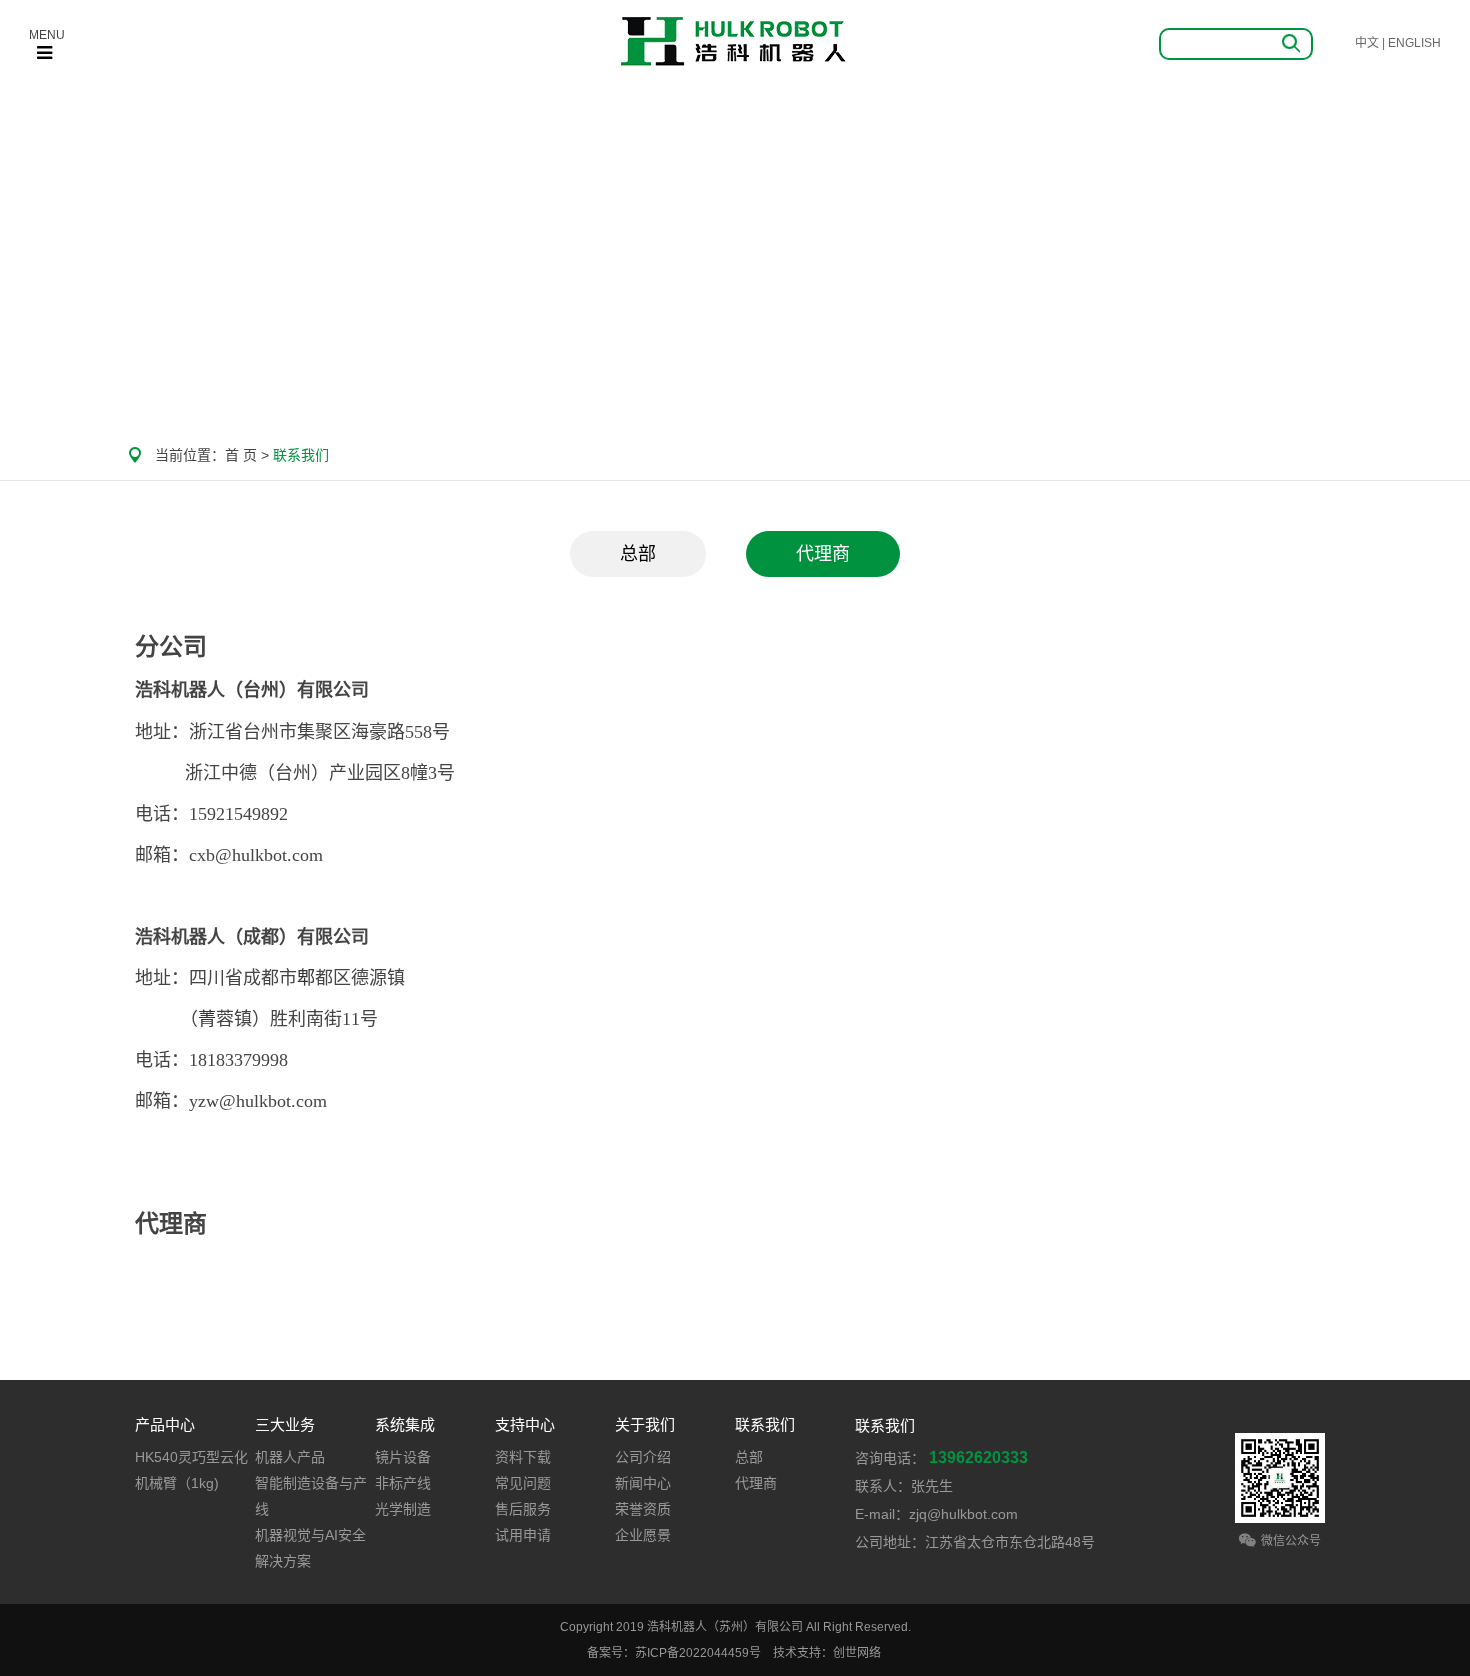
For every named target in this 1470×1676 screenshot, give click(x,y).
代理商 (823, 554)
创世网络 (857, 1653)
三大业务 (285, 1424)
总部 (638, 554)
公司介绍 (643, 1457)
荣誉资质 (643, 1509)
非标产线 (403, 1483)
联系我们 (765, 1424)
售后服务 (523, 1509)
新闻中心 (643, 1483)
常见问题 (523, 1483)
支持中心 (525, 1424)
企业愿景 (643, 1535)
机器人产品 (290, 1457)
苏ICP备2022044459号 (698, 1653)
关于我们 (645, 1424)
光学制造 (403, 1509)
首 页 (241, 455)
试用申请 (523, 1535)
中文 (1367, 43)
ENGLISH (1414, 43)
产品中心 (165, 1424)
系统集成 (405, 1424)
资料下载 (523, 1457)
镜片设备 (403, 1457)
